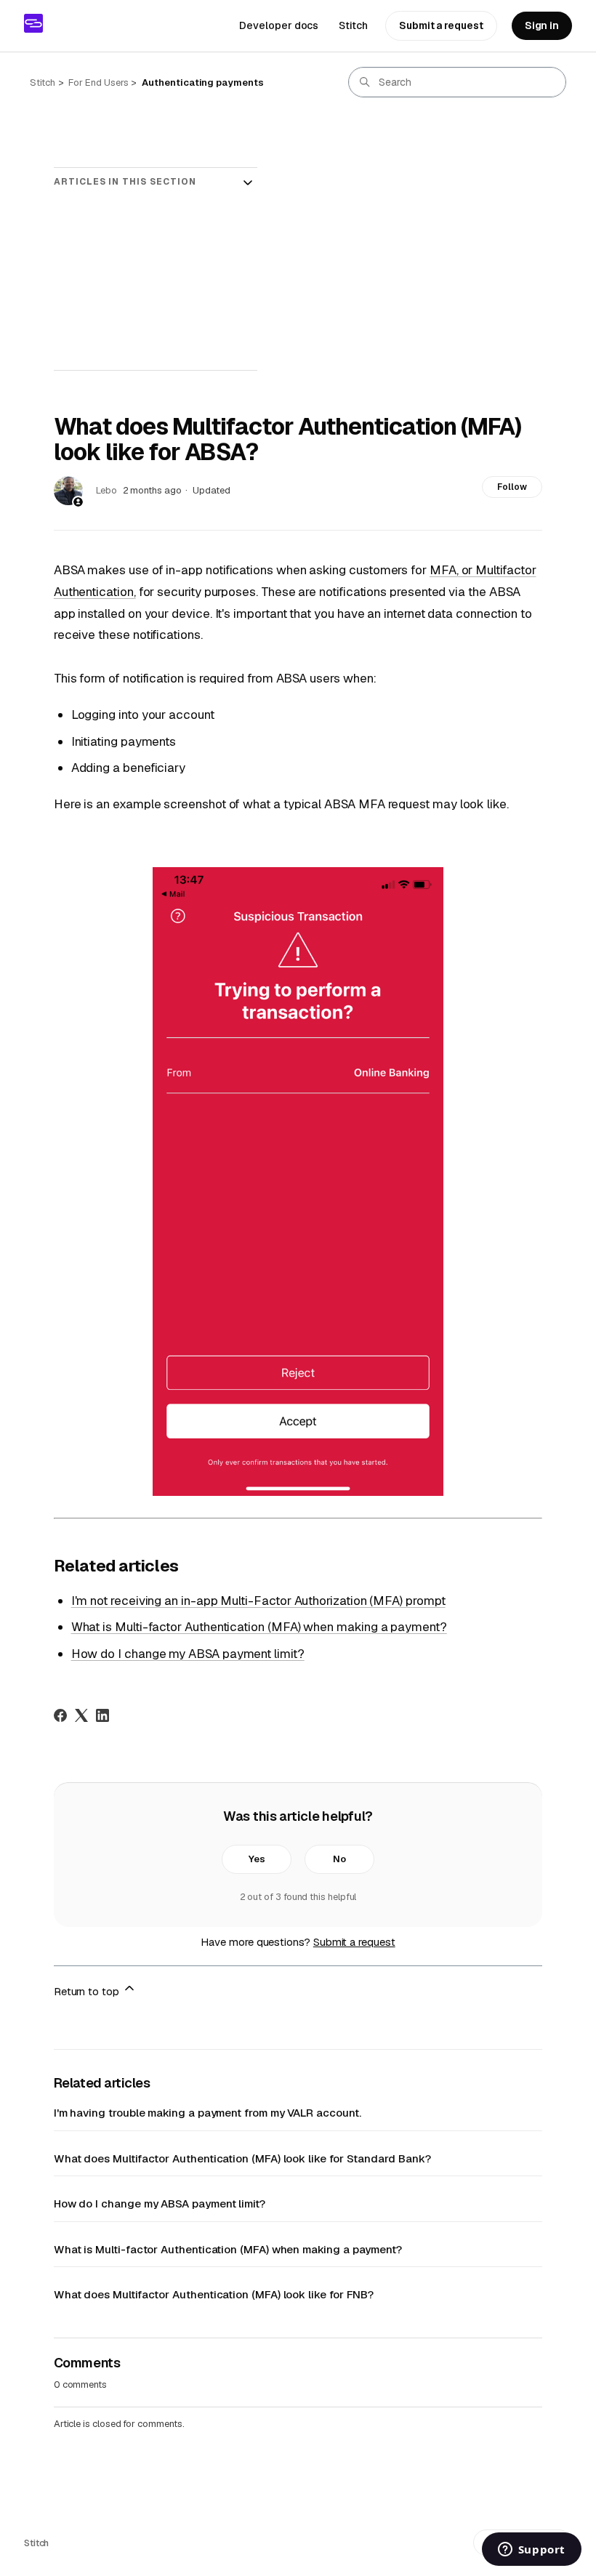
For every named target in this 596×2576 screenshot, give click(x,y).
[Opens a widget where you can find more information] (531, 2551)
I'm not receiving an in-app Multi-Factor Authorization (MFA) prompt (258, 1601)
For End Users (98, 82)
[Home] (33, 23)
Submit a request (441, 25)
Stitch (353, 25)
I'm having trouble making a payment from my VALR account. (208, 2113)
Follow (512, 487)
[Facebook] (60, 1715)
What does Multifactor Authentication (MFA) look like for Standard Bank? (242, 2158)
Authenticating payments (202, 82)
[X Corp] (81, 1715)
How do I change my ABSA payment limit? (188, 1654)
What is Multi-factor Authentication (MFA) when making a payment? (259, 1627)
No (339, 1859)
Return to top (88, 1991)
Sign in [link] (542, 25)
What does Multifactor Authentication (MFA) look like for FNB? (214, 2294)
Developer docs (279, 25)
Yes (257, 1859)
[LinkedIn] (102, 1715)
